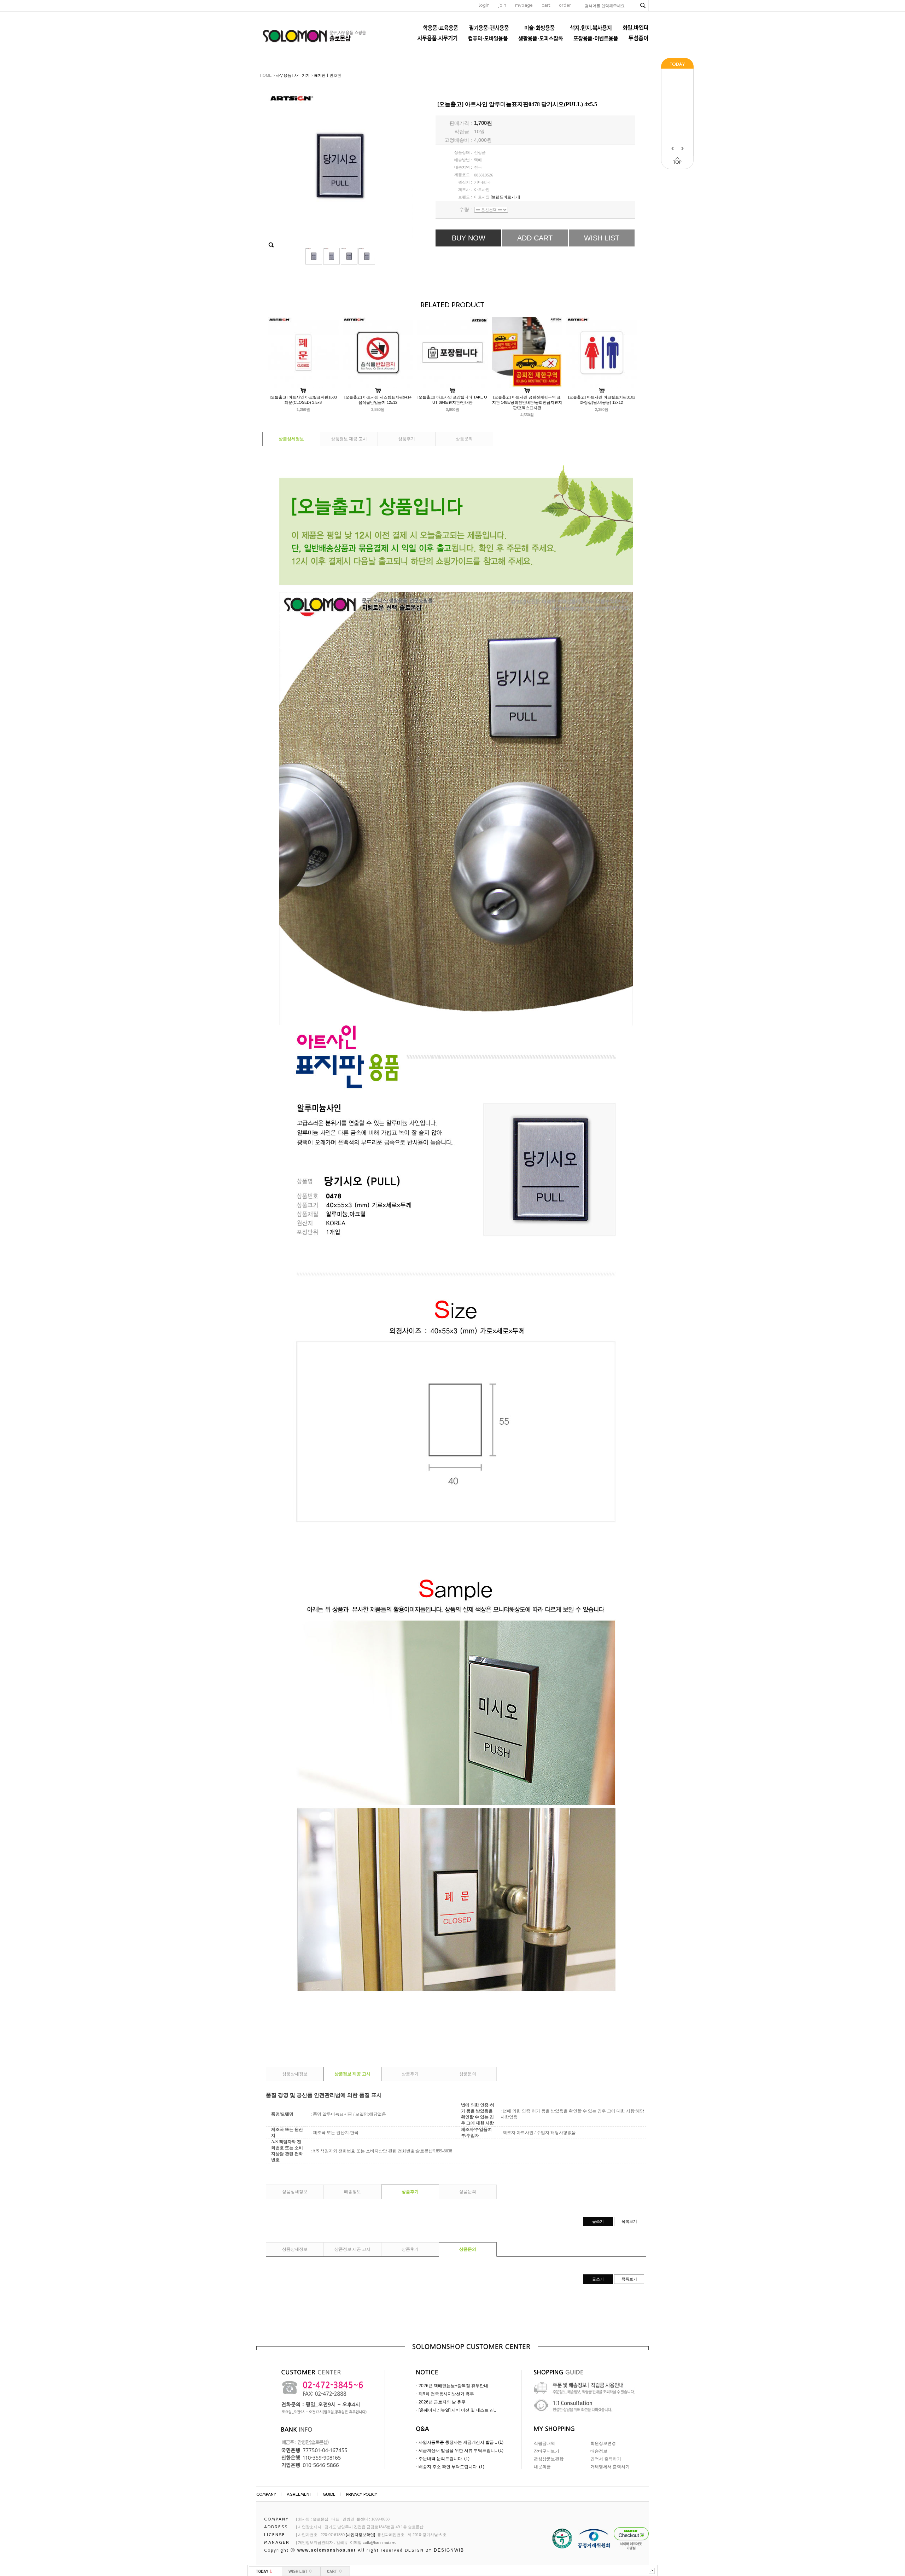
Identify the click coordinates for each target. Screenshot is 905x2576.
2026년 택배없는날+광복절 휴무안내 (453, 2386)
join (502, 5)
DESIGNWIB (449, 2550)
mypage (524, 5)
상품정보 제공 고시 (349, 439)
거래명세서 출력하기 (610, 2467)
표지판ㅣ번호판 (328, 75)
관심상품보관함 (549, 2459)
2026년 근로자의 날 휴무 (442, 2402)
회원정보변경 (603, 2443)
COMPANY (266, 2494)
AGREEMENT (299, 2494)
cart (546, 5)
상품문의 (464, 439)
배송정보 (352, 2192)
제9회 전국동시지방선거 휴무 (446, 2394)
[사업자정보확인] (360, 2535)
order (565, 5)
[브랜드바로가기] (505, 197)
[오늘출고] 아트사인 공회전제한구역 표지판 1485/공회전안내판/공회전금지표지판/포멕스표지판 (527, 402)
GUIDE (329, 2494)
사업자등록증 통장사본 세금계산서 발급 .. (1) (461, 2442)
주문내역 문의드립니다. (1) (444, 2459)
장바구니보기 (547, 2451)
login (484, 5)
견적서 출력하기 (606, 2459)
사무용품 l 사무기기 (293, 75)
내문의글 (542, 2467)
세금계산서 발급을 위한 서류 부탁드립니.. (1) (461, 2450)
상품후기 (407, 439)
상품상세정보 (291, 439)
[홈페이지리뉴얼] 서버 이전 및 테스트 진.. (457, 2410)
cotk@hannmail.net (379, 2542)
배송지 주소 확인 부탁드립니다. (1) (451, 2467)
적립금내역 (544, 2443)
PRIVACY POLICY (362, 2494)
